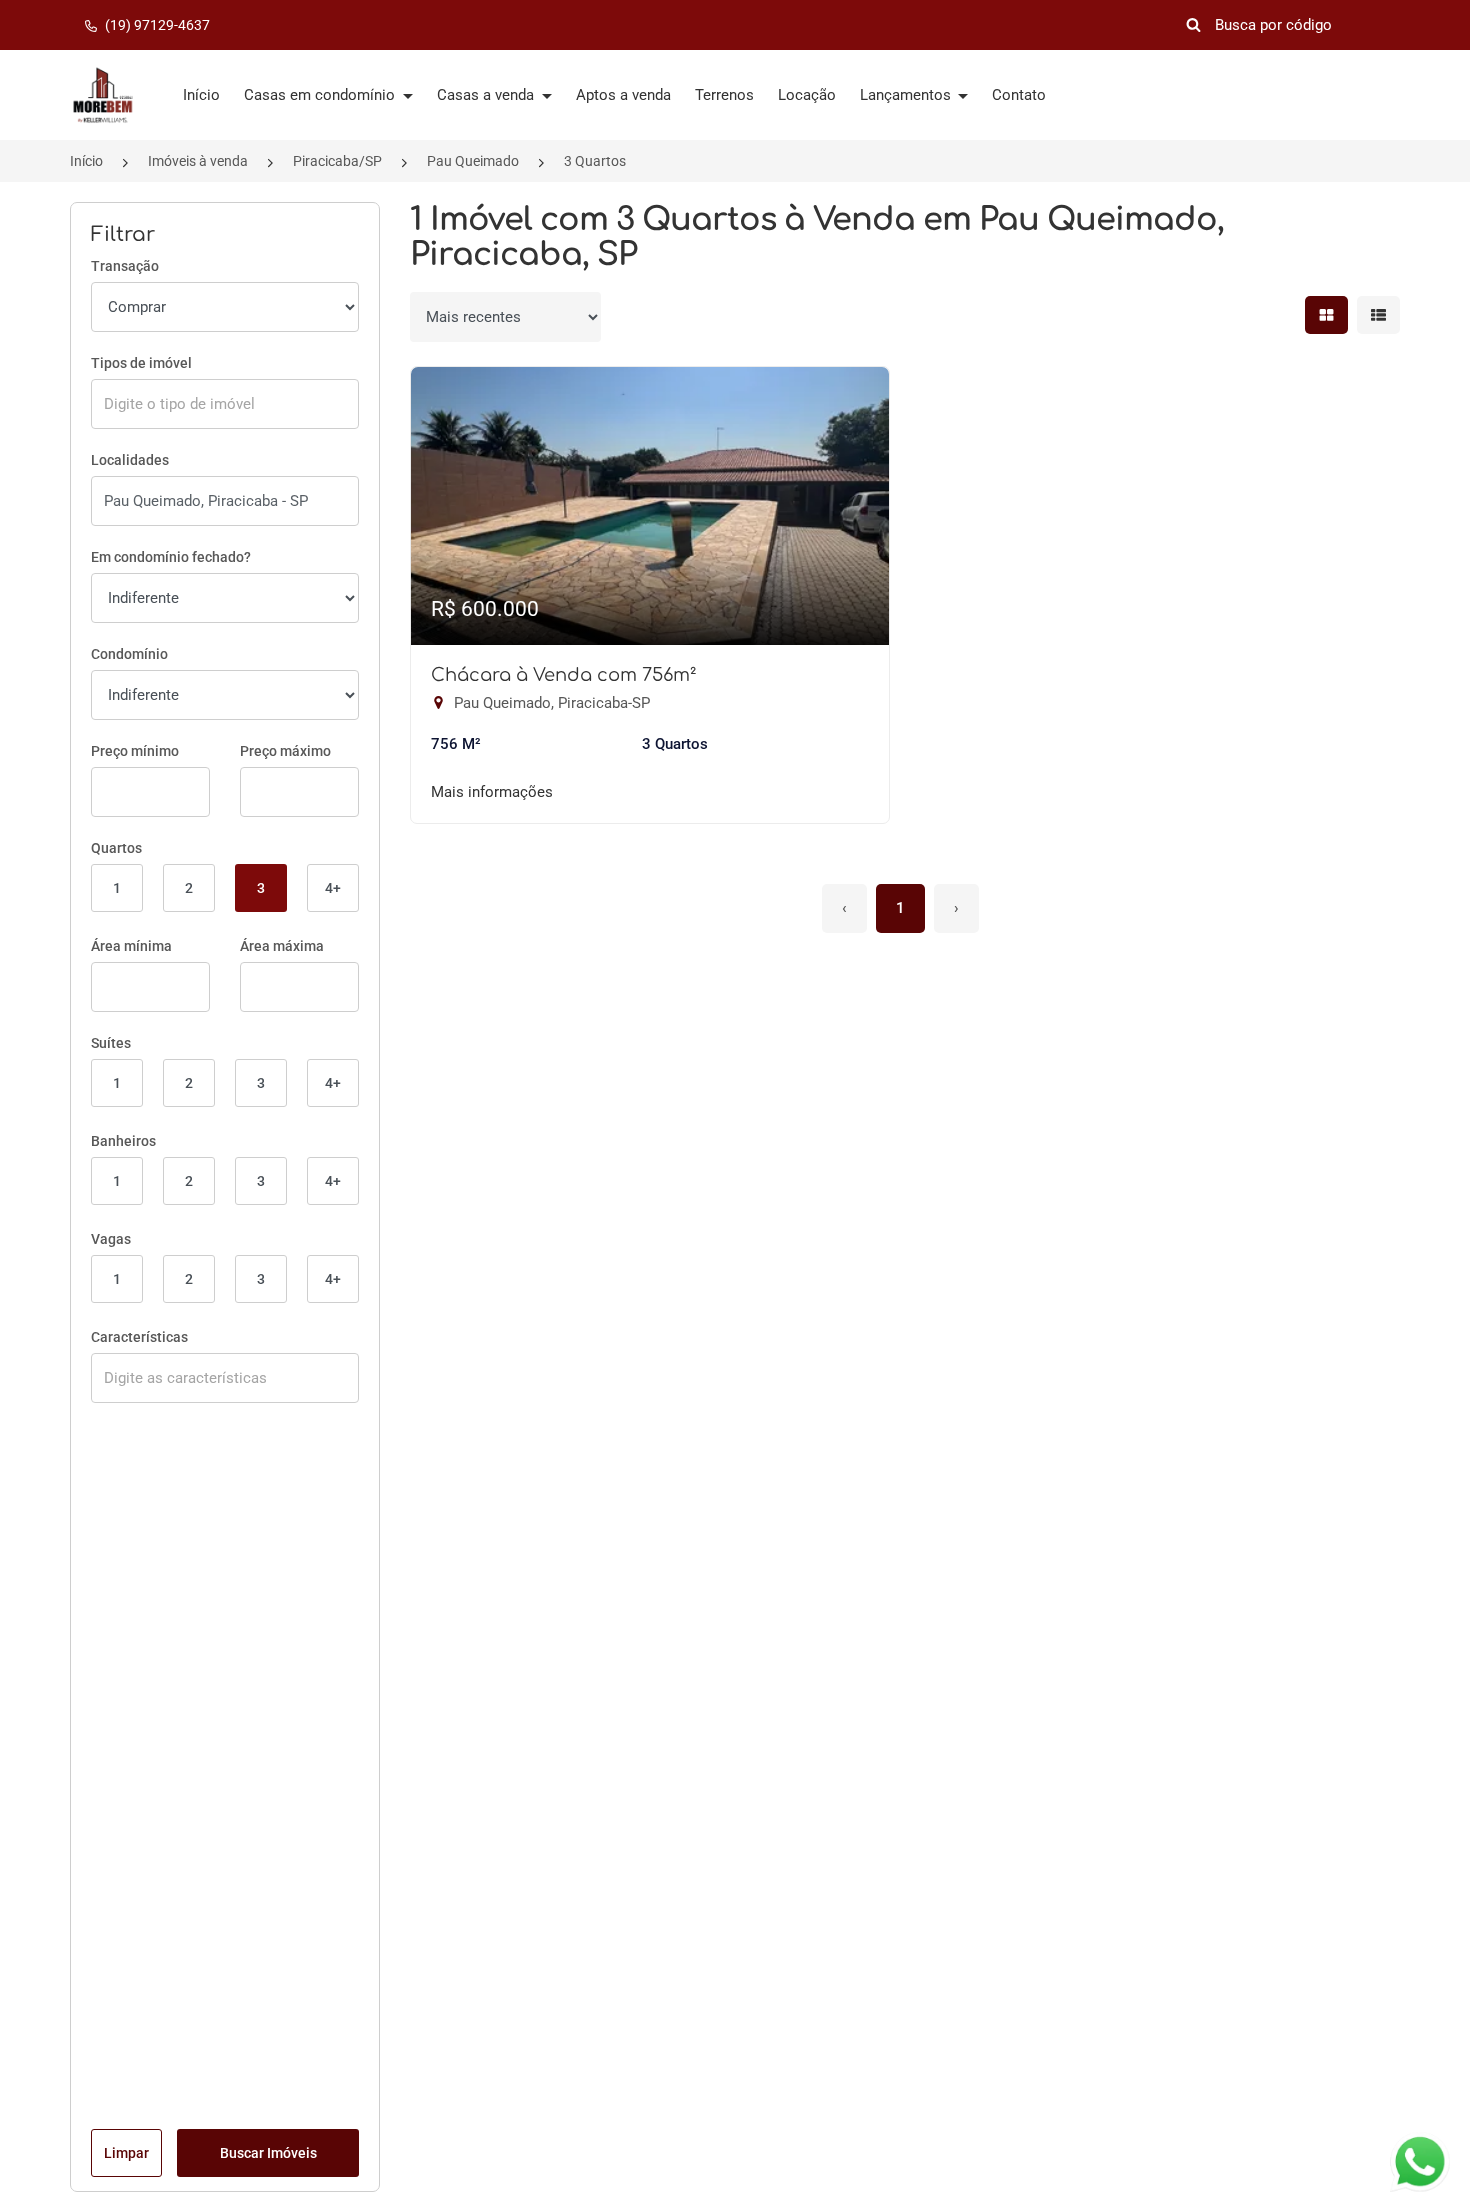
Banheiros (123, 1141)
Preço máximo (285, 751)
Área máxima (282, 946)
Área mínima (131, 946)
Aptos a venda (623, 95)
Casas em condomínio (321, 95)
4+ (333, 888)
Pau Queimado (473, 161)
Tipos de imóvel (141, 363)
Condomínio (129, 654)
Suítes (111, 1043)
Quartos (116, 848)
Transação (125, 266)
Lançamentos (907, 95)
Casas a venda (487, 95)
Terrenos (724, 95)
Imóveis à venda (198, 161)
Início (201, 95)
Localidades (130, 460)
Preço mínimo (135, 751)
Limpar (126, 2153)
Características (139, 1337)
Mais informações (492, 792)
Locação (807, 95)
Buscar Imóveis (268, 2153)
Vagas (111, 1239)
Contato (1019, 95)
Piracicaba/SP (337, 161)
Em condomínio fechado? (171, 557)
